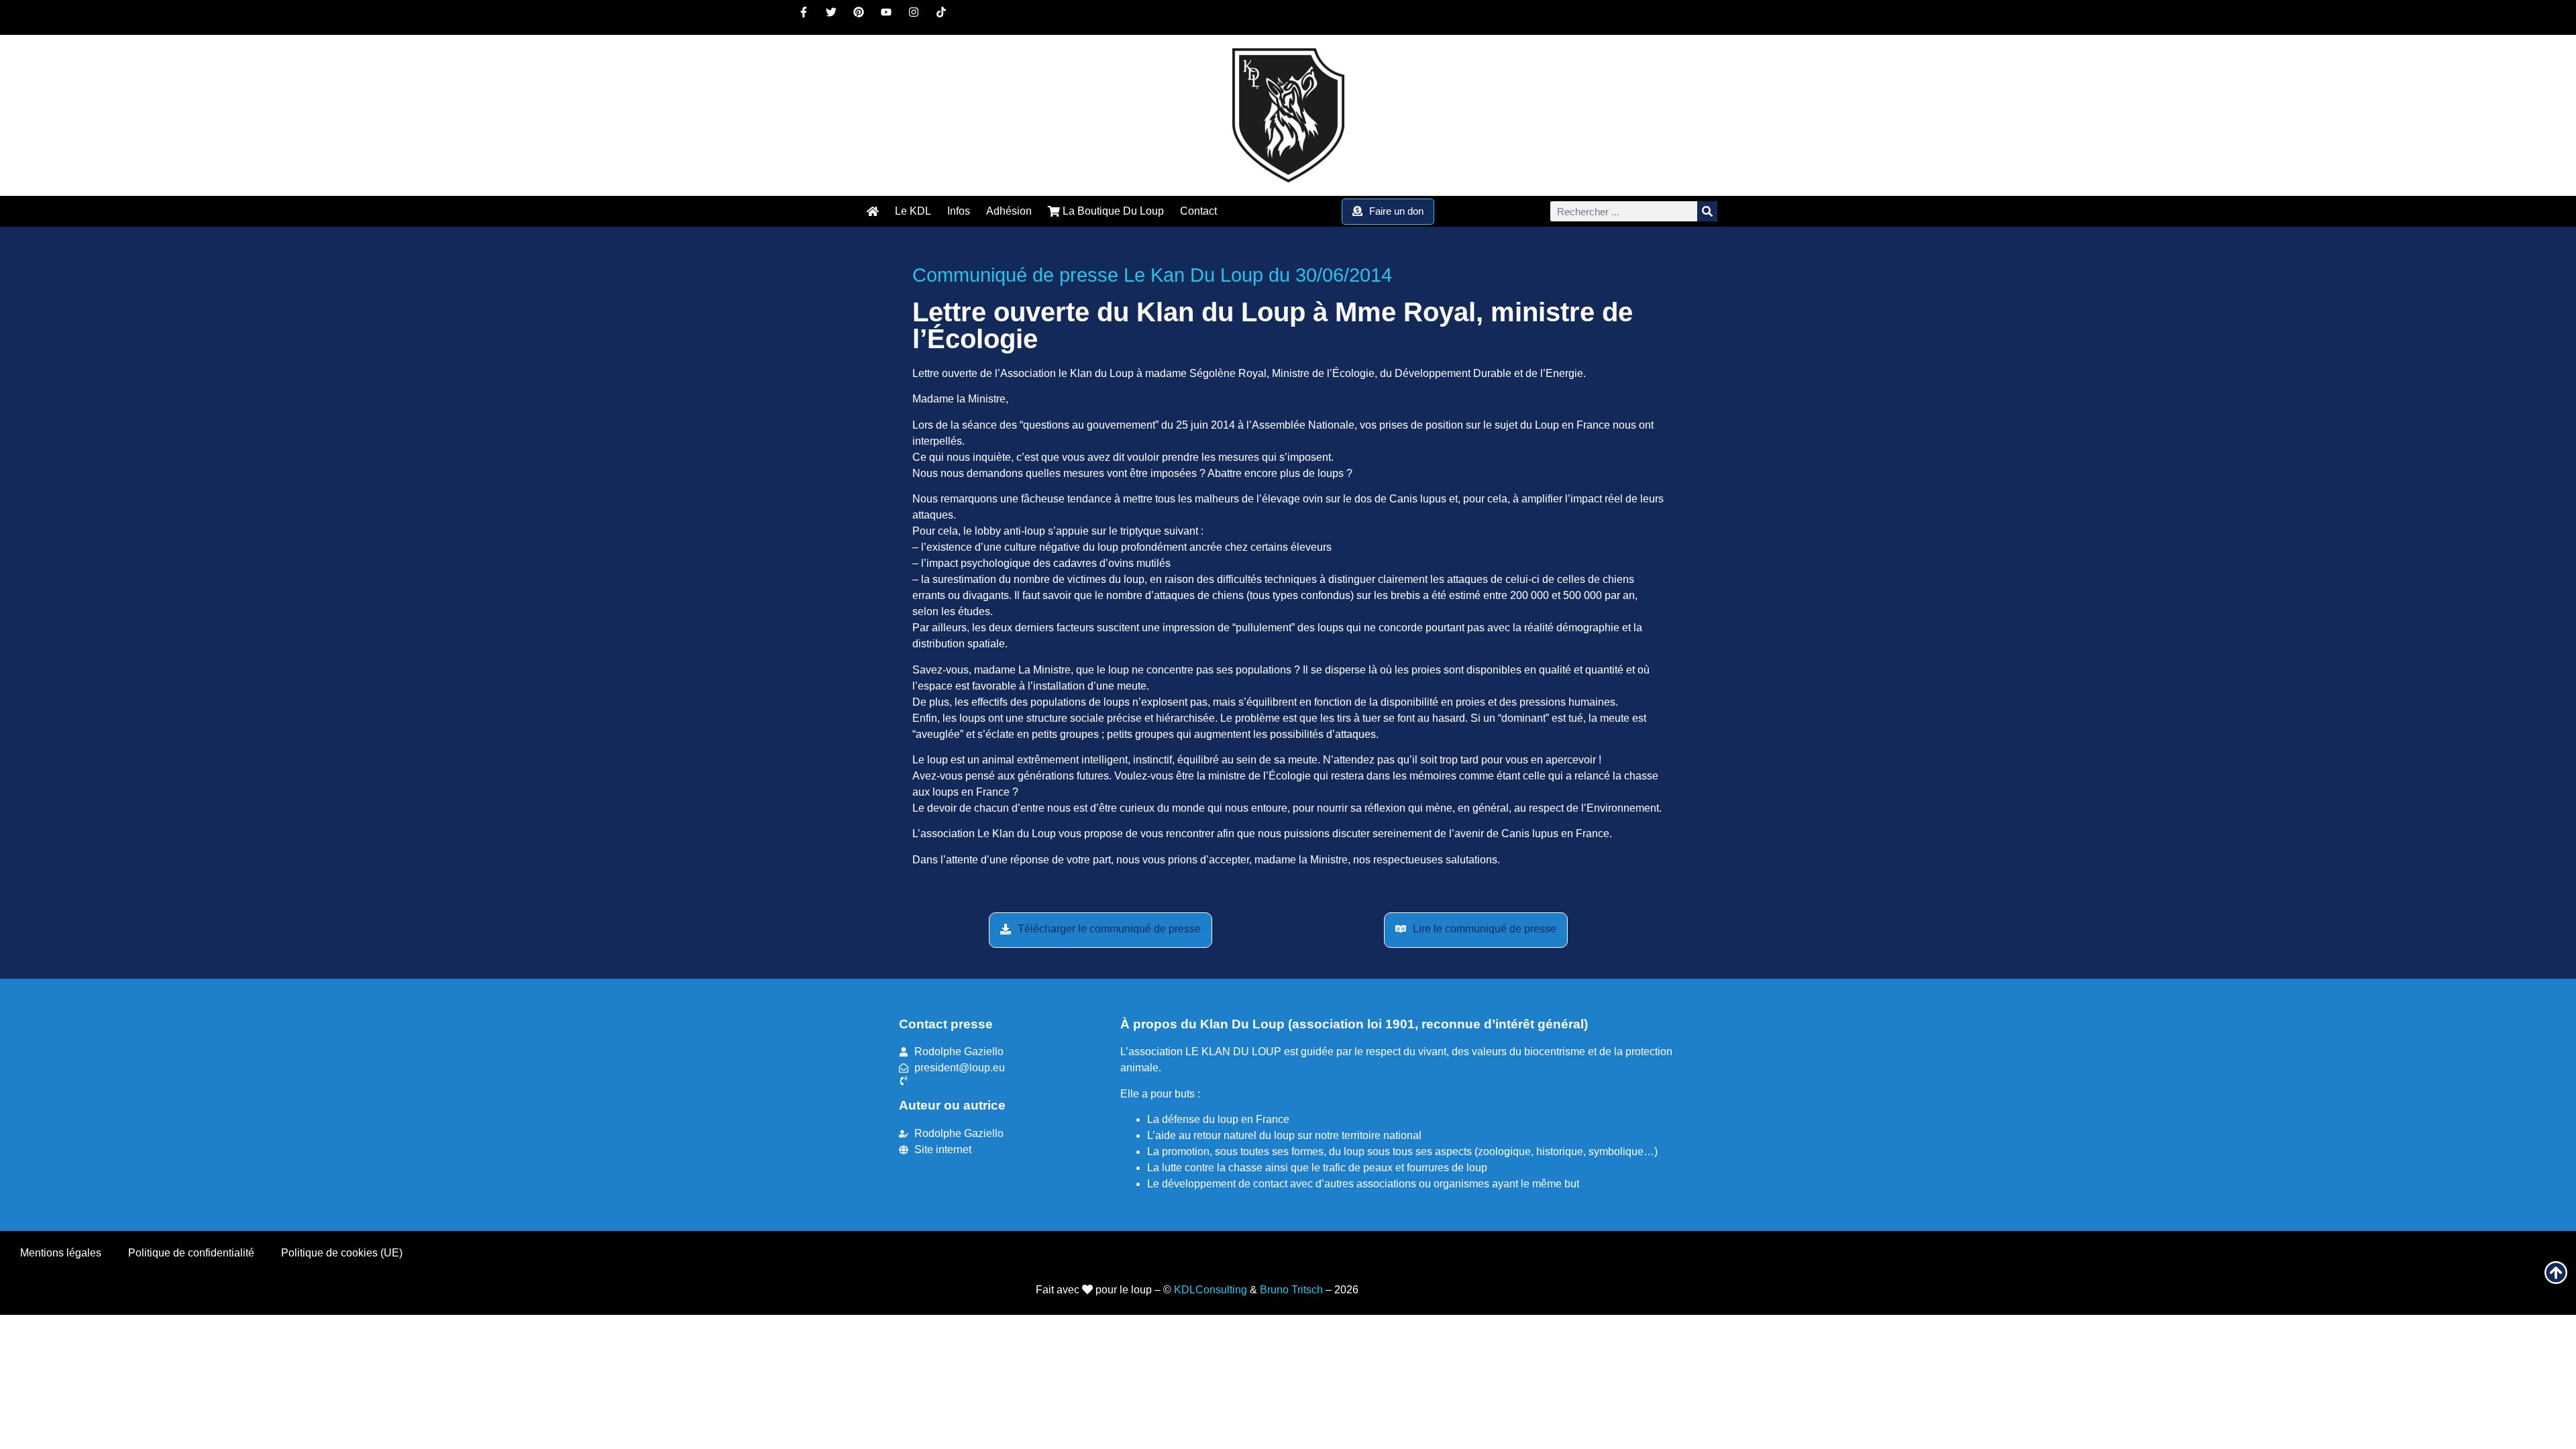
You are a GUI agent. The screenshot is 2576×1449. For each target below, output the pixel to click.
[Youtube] (892, 17)
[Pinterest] (864, 17)
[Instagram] (919, 17)
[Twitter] (837, 17)
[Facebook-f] (809, 17)
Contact (1198, 211)
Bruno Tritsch (1291, 1290)
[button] (1101, 930)
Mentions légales (61, 1253)
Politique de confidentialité (191, 1253)
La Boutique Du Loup (1112, 211)
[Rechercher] (1707, 211)
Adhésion (1009, 211)
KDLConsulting (1211, 1290)
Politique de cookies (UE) (342, 1253)
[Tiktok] (947, 17)
